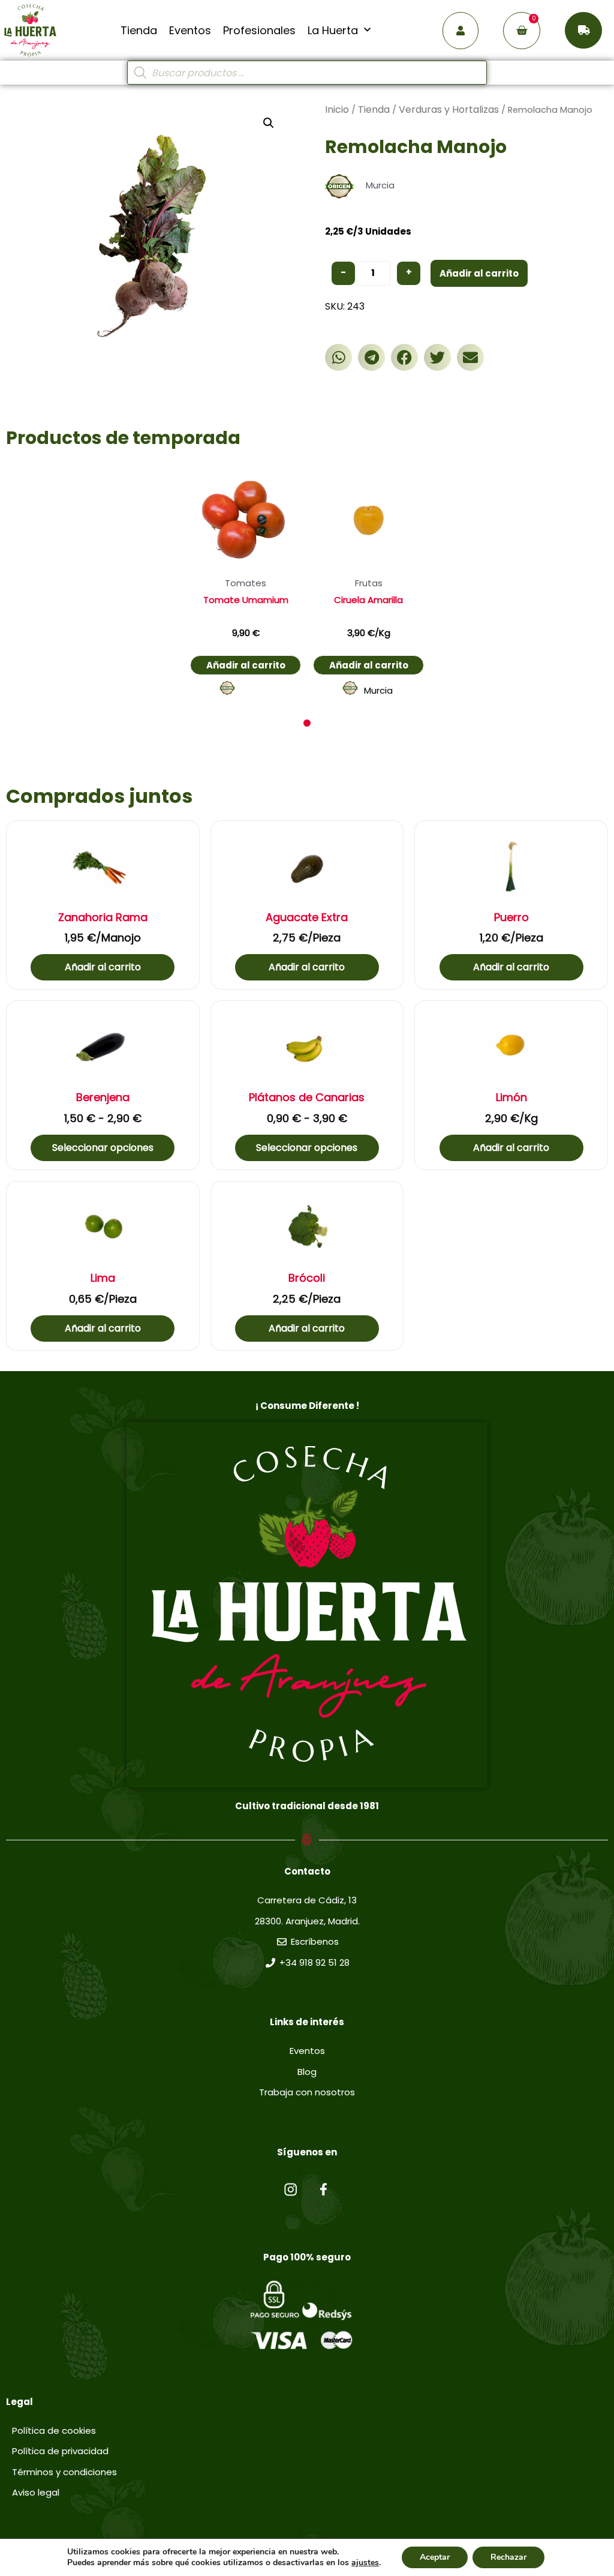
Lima (103, 1278)
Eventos (190, 31)
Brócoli (307, 1278)
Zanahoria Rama (103, 917)
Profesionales (259, 31)
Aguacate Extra (307, 917)
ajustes (365, 2563)
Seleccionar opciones (103, 1148)
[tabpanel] (246, 583)
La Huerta (333, 31)
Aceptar (435, 2557)
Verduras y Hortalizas (449, 110)
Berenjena (103, 1097)
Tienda (139, 31)
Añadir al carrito (479, 273)
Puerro (511, 917)
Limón (511, 1097)
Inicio (337, 110)
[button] (338, 357)
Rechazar (508, 2557)
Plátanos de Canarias (307, 1097)
